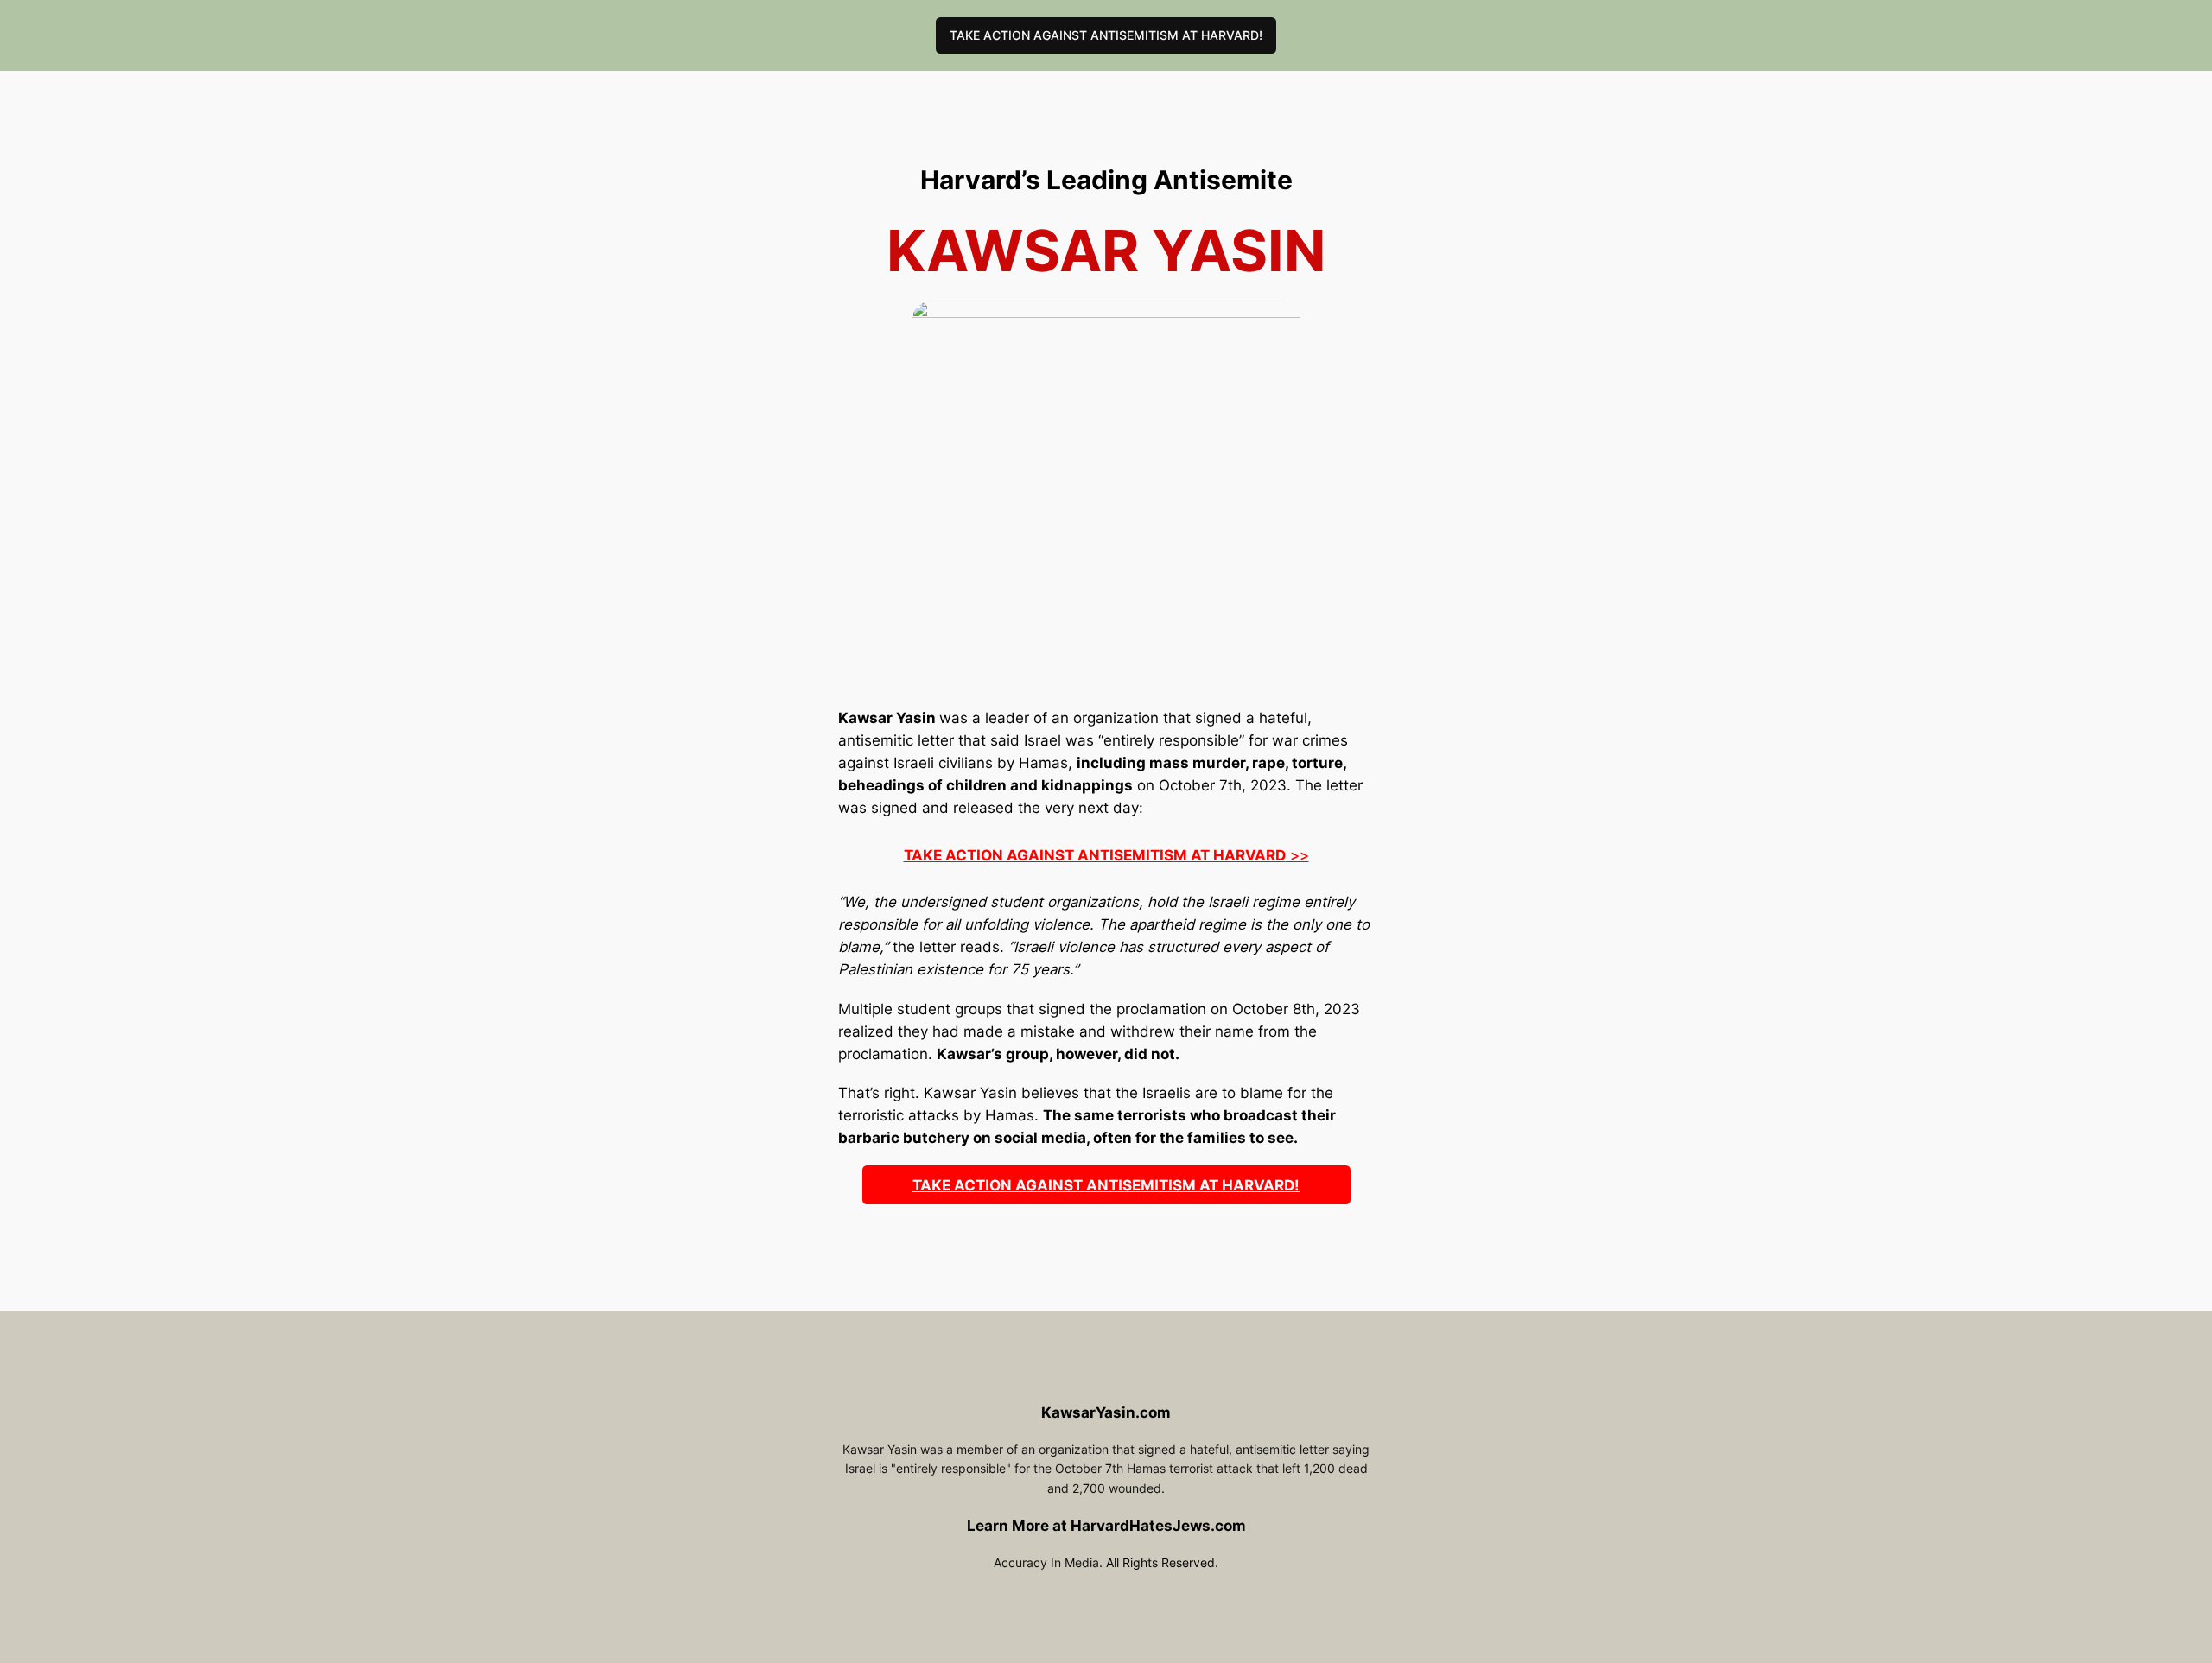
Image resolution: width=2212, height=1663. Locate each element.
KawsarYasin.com (1106, 1412)
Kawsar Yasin (887, 718)
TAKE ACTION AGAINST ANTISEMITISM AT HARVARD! (1106, 35)
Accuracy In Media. (1048, 1562)
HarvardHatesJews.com (1158, 1526)
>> (1106, 855)
